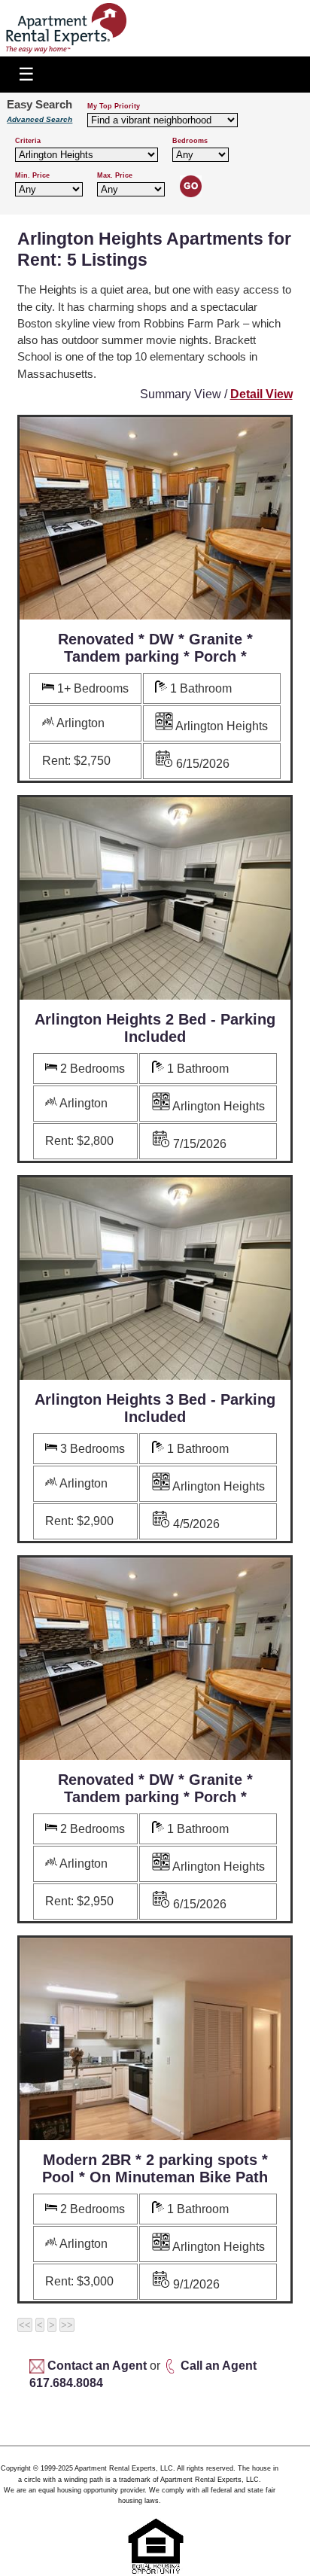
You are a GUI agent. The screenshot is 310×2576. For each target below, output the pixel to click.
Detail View (261, 394)
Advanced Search (40, 119)
